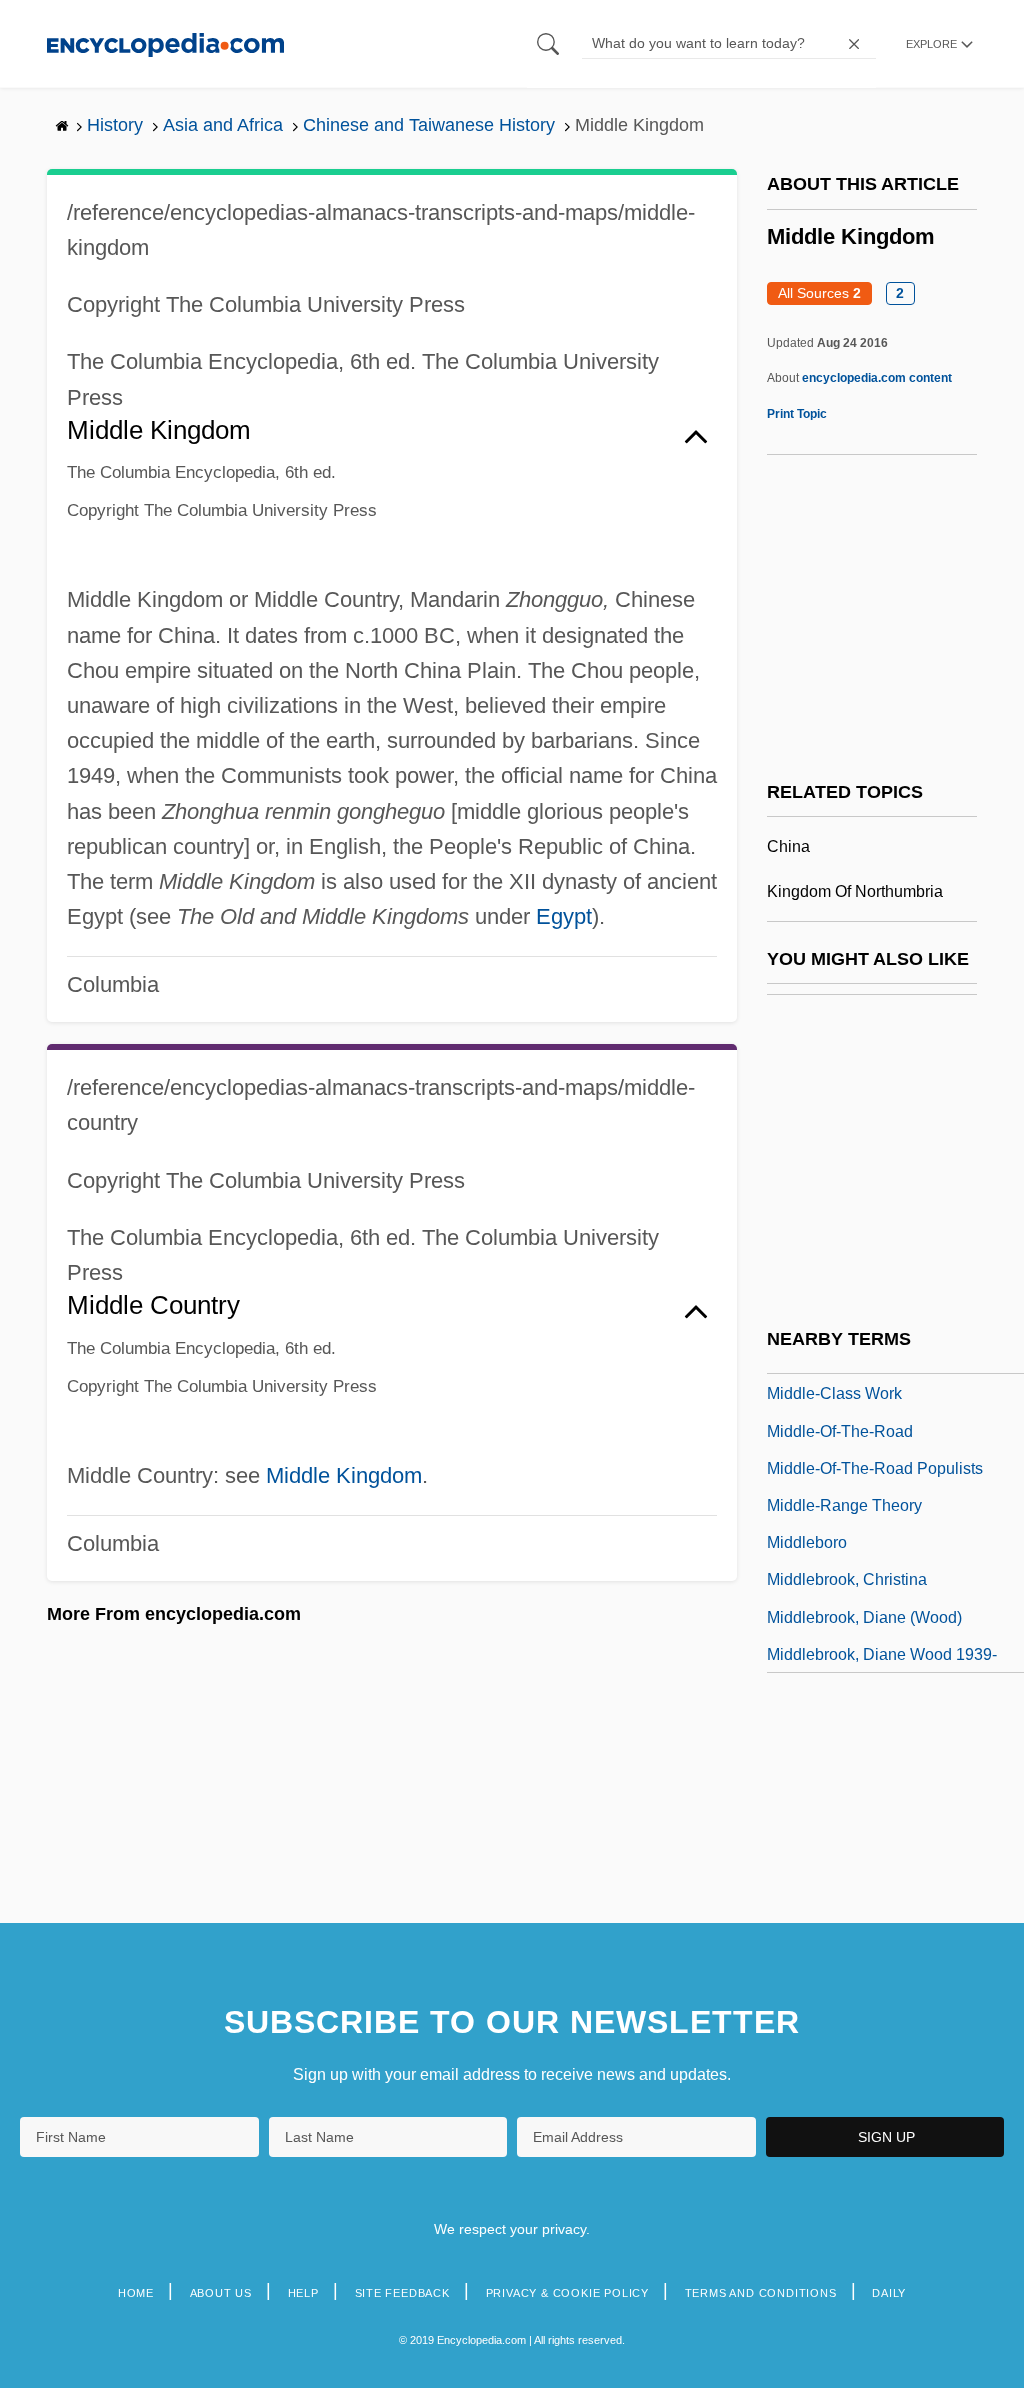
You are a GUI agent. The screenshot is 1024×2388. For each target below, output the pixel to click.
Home (136, 2293)
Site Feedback (402, 2293)
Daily (889, 2293)
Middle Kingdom (344, 1475)
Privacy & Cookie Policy (567, 2293)
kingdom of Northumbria (855, 891)
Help (303, 2293)
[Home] (165, 43)
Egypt (564, 916)
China (788, 846)
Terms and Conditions (761, 2293)
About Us (221, 2293)
